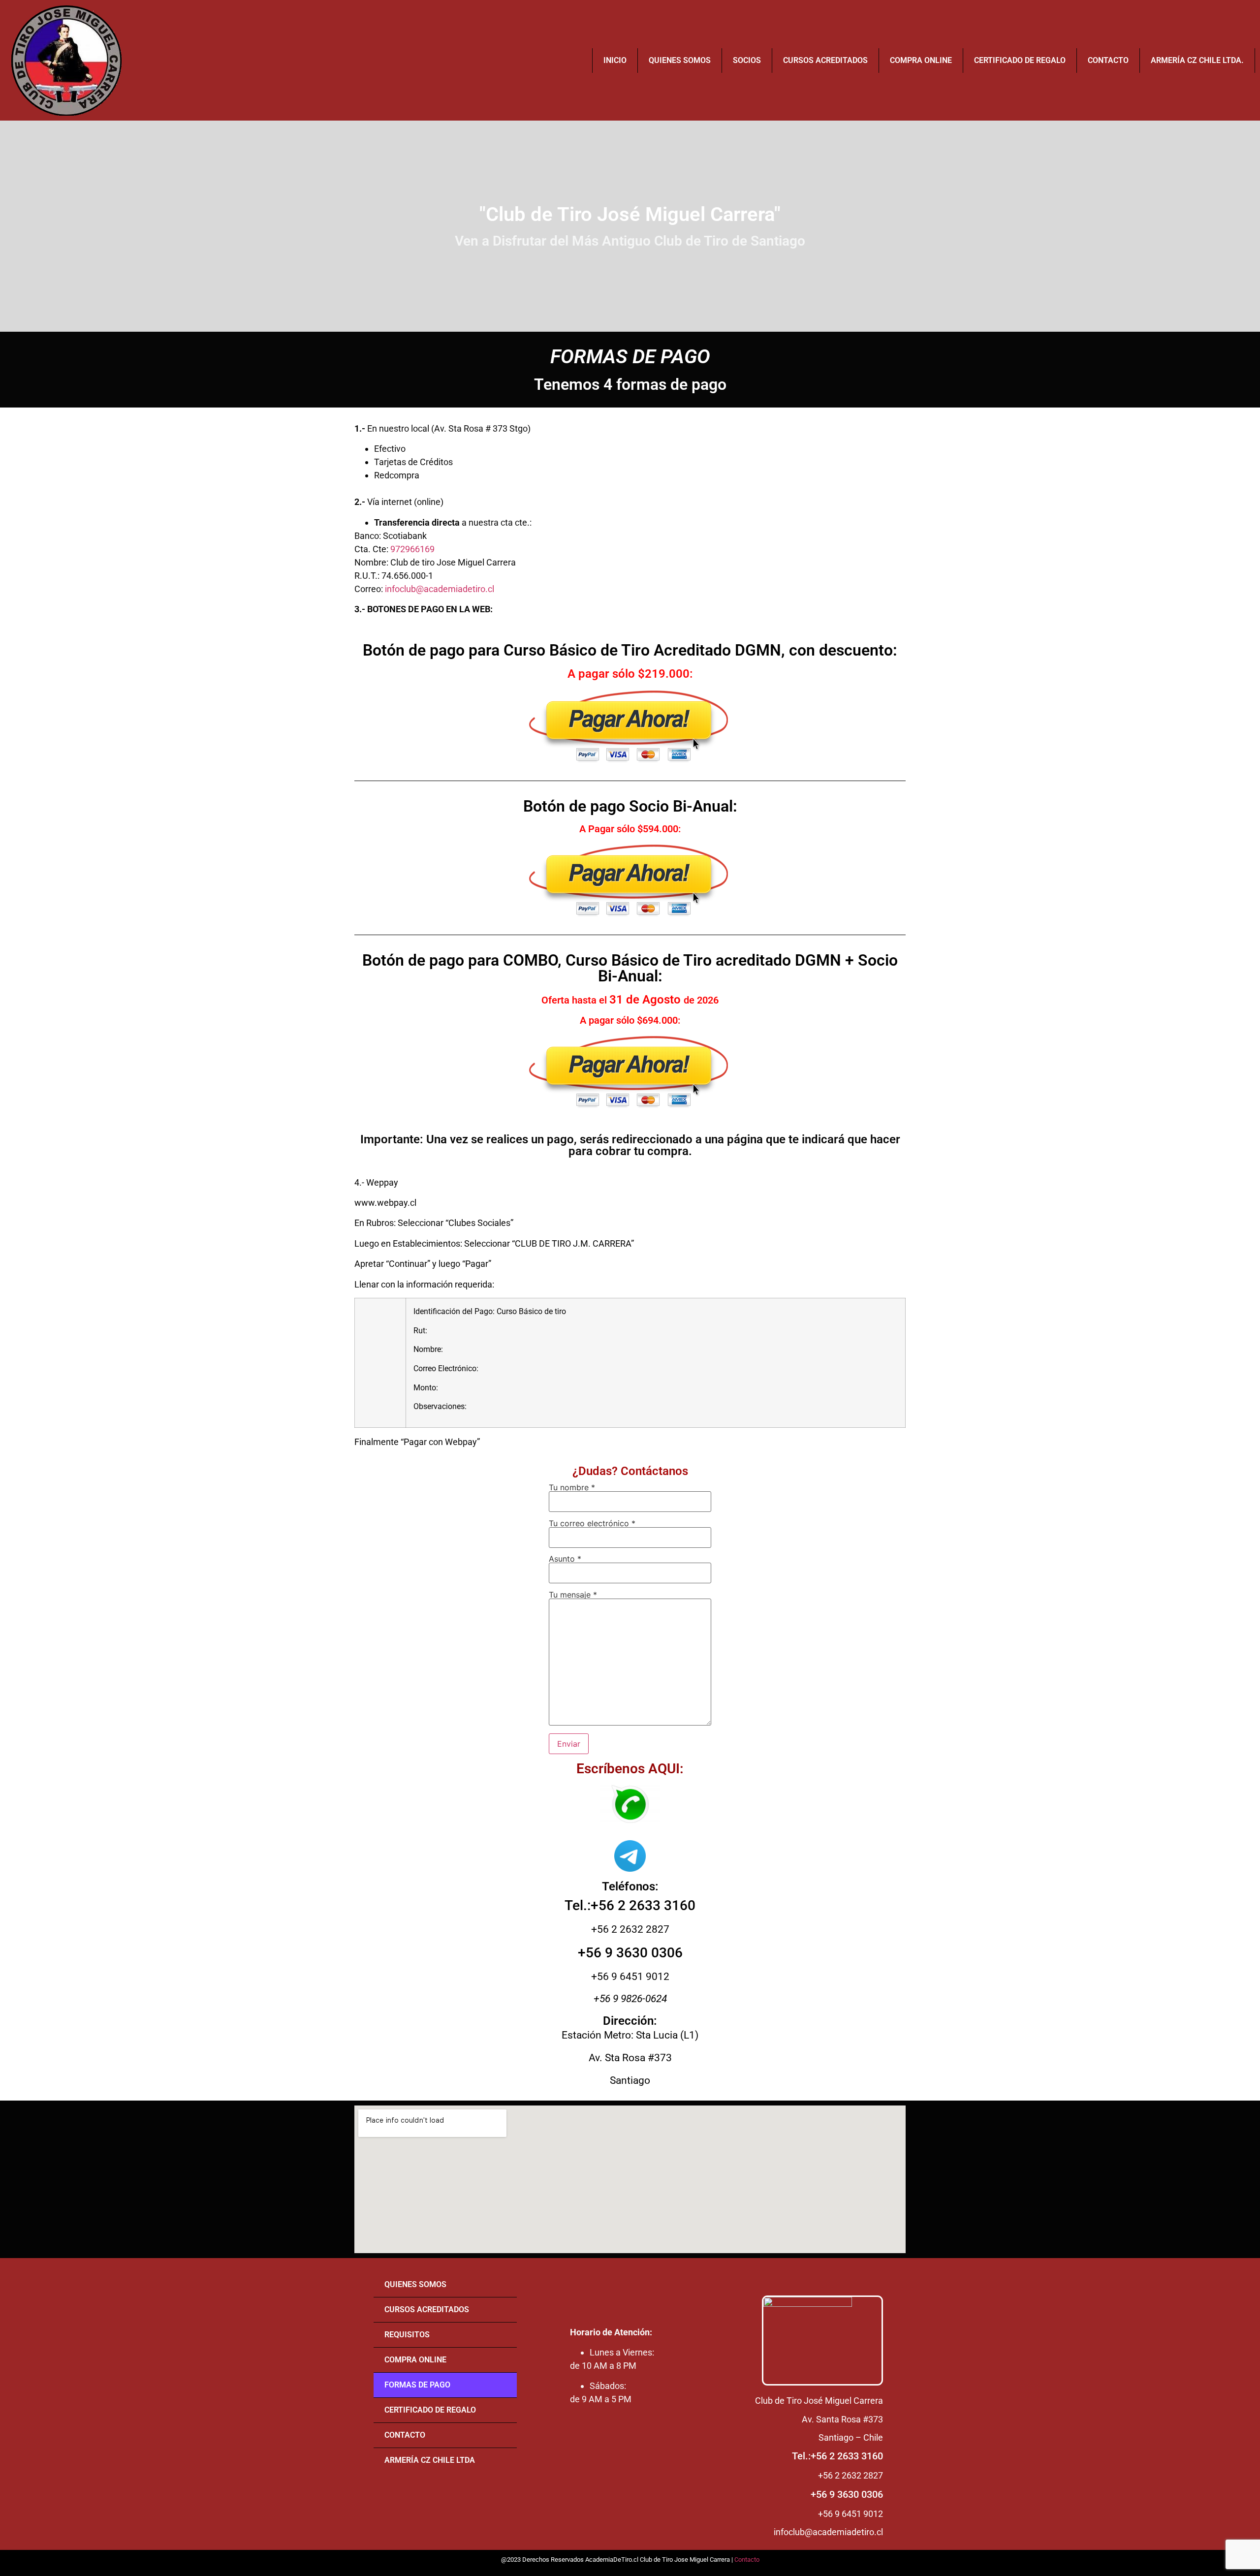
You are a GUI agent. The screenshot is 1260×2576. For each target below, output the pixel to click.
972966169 (412, 549)
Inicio (615, 60)
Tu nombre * (572, 1488)
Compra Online (921, 60)
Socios (747, 60)
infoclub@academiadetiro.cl (440, 589)
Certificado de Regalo (1020, 60)
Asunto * (565, 1559)
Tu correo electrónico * (592, 1524)
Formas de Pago (417, 2385)
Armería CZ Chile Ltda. (1197, 60)
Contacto (1108, 60)
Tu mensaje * (573, 1595)
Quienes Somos (680, 60)
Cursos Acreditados (825, 60)
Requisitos (407, 2335)
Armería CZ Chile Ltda (430, 2460)
